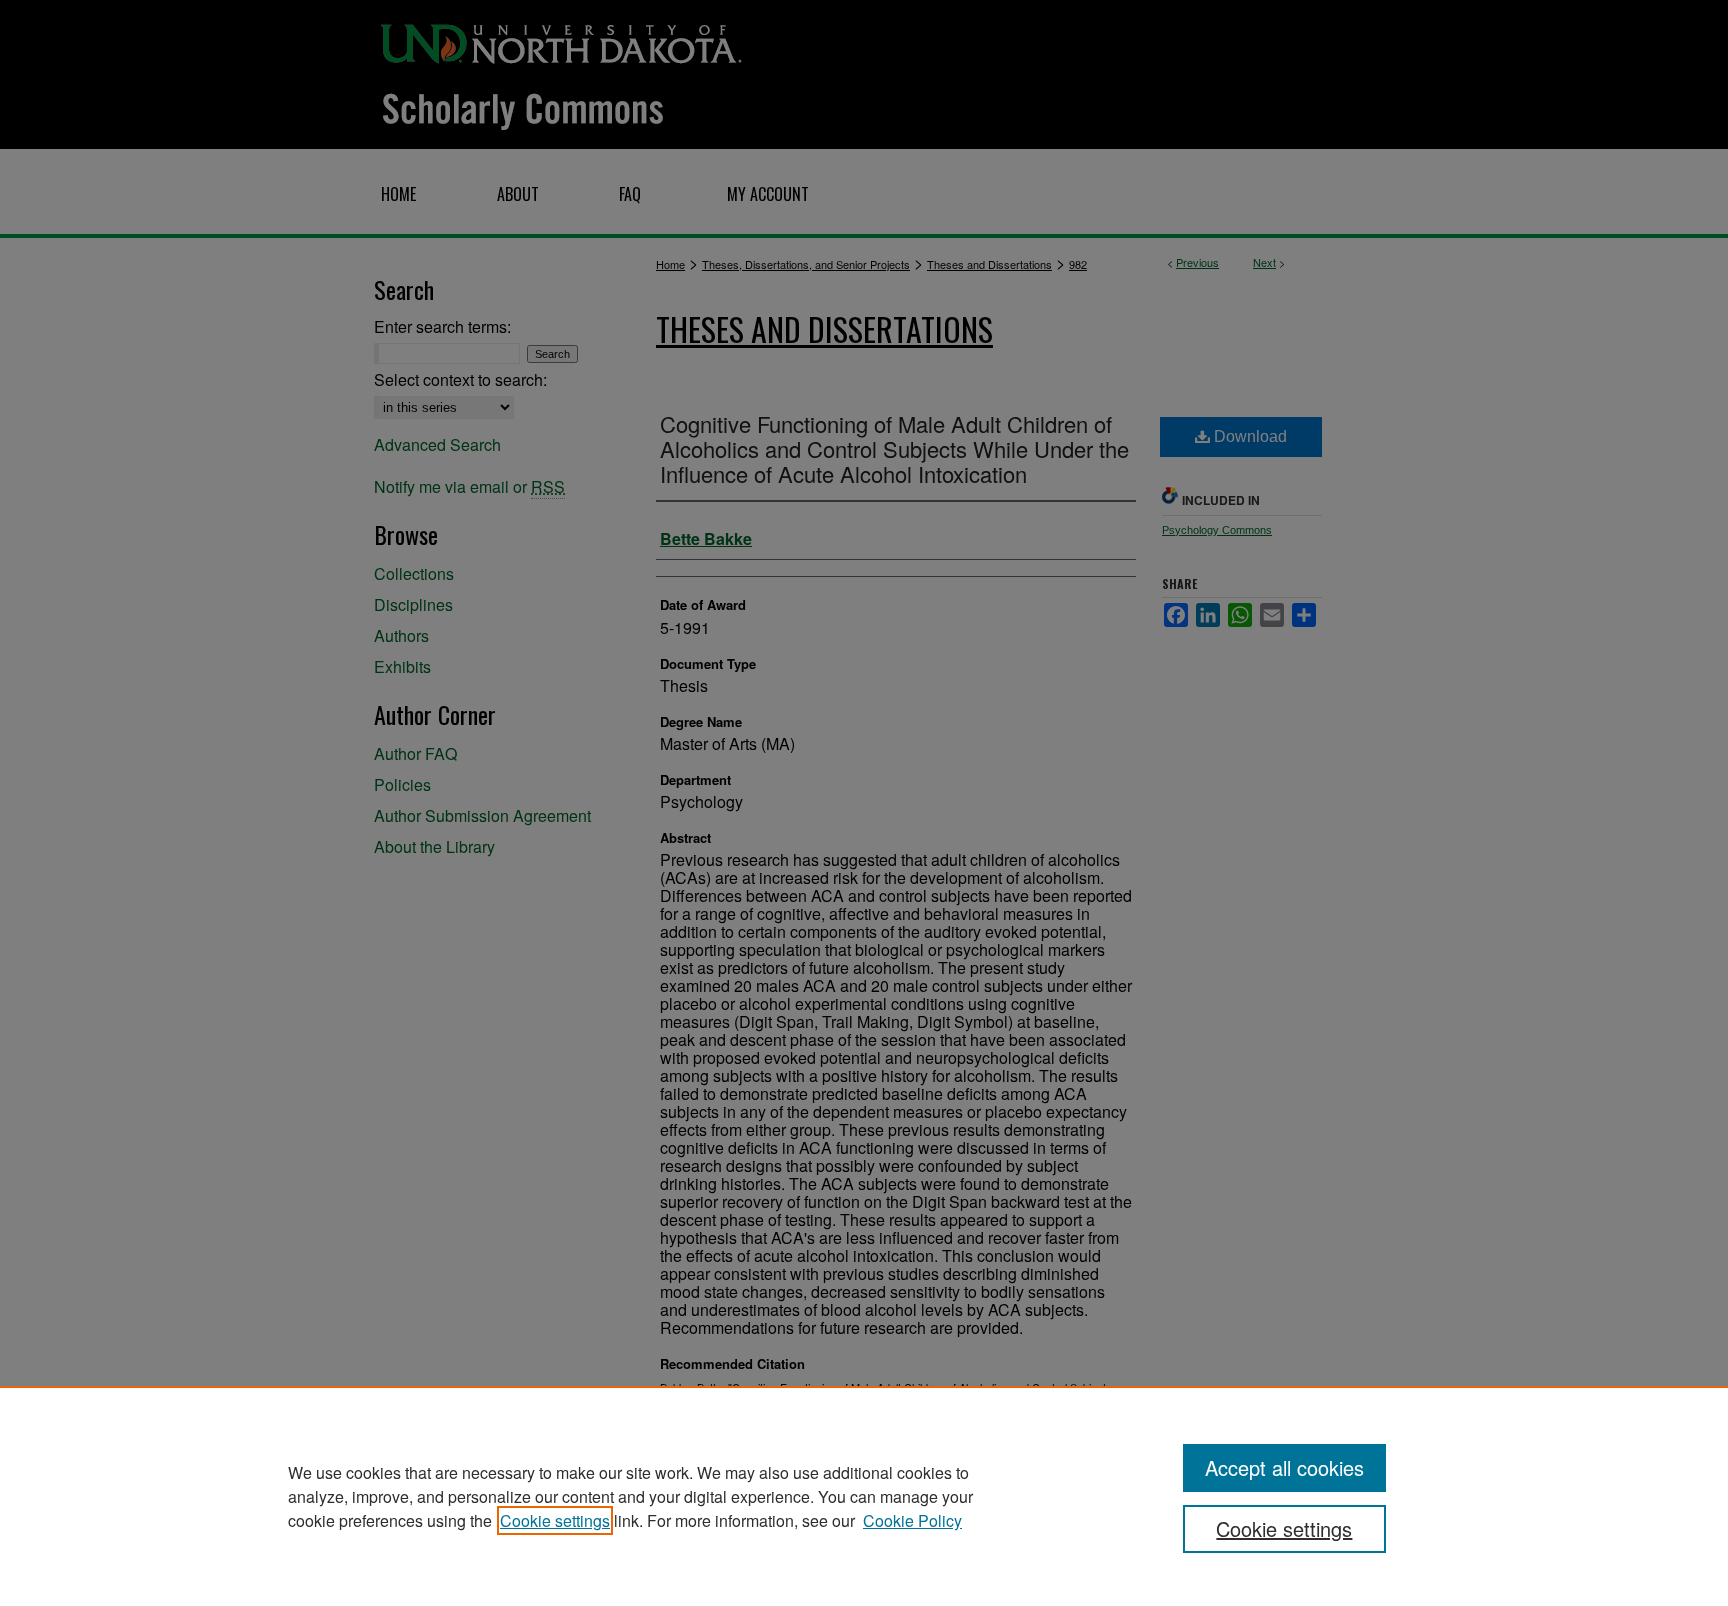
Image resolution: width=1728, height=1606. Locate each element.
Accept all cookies (1284, 1467)
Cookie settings (555, 1520)
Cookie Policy (912, 1520)
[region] (864, 1496)
